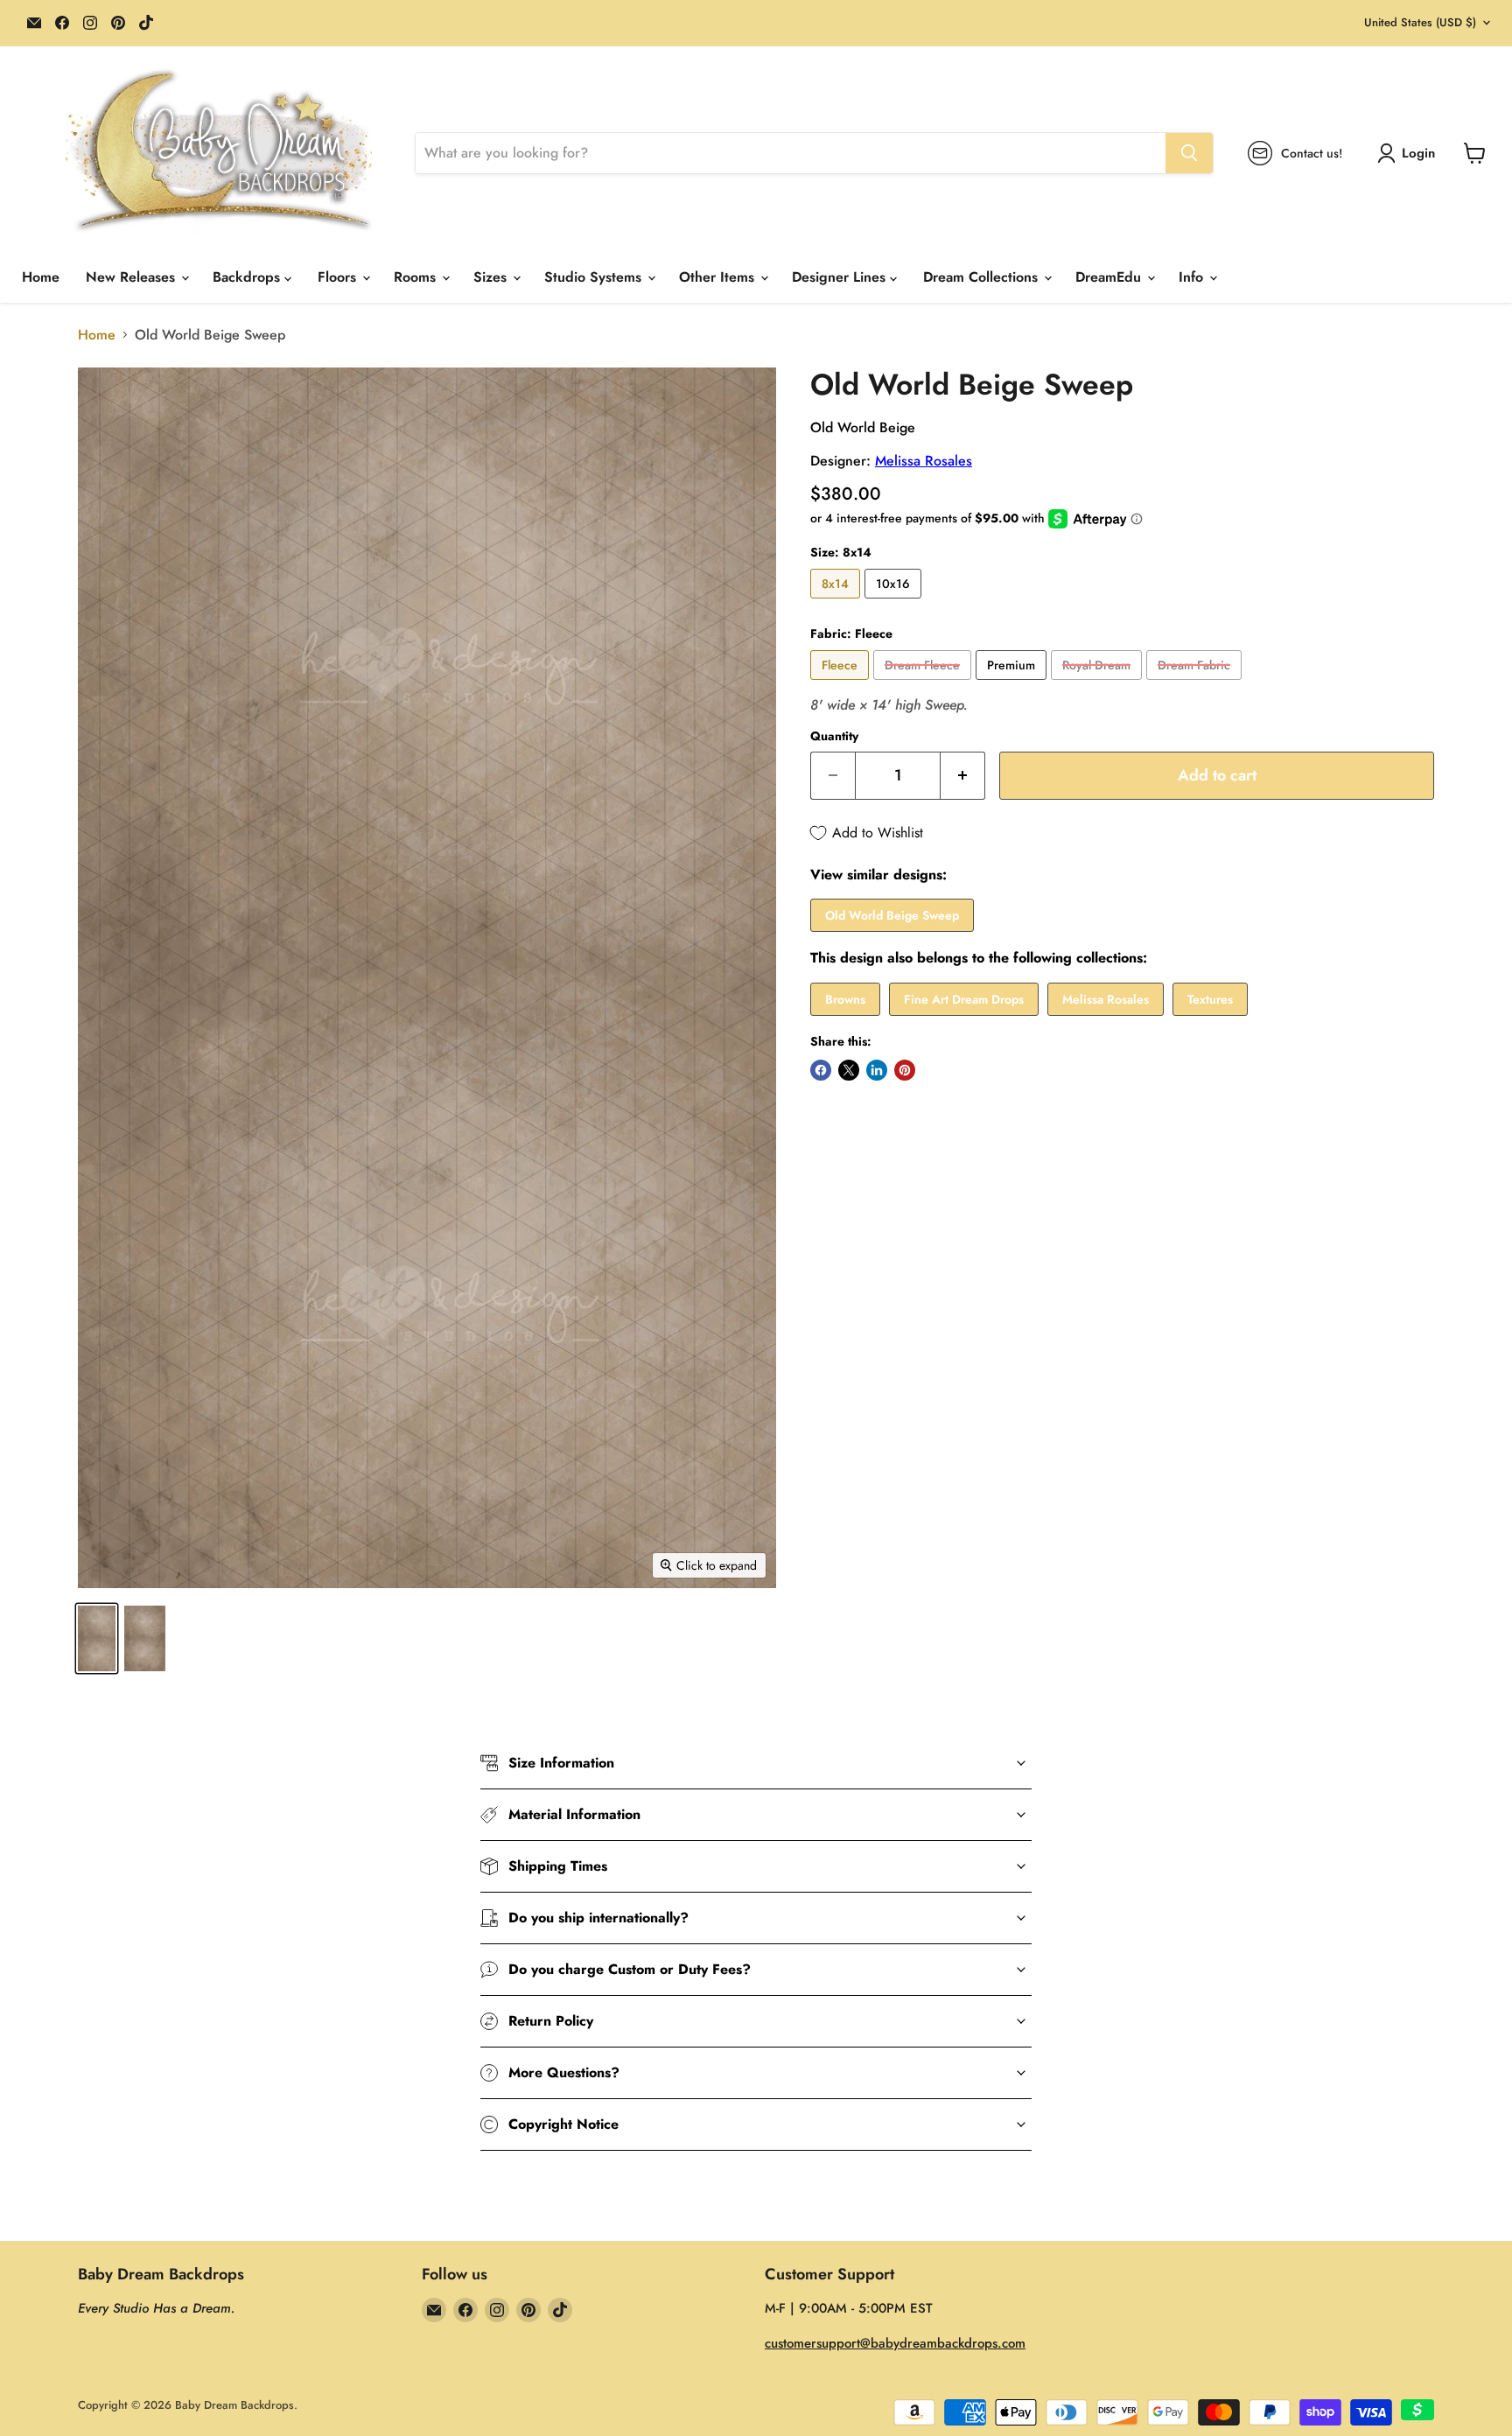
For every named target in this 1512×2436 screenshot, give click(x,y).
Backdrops (248, 277)
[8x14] (837, 602)
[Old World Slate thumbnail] (97, 1638)
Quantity (834, 736)
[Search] (1189, 153)
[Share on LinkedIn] (877, 1070)
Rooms (417, 277)
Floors (339, 277)
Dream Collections (983, 277)
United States (1420, 22)
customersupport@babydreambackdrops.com (895, 2343)
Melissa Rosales (924, 461)
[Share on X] (849, 1070)
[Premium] (1013, 684)
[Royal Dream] (1099, 684)
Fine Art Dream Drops (964, 999)
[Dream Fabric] (1196, 684)
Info (1193, 277)
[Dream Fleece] (924, 684)
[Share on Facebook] (821, 1070)
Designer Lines (841, 277)
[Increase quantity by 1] (963, 776)
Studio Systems (595, 277)
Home (41, 277)
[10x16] (895, 602)
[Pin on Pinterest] (905, 1070)
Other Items (719, 277)
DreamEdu (1110, 277)
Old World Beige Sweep (892, 915)
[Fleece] (842, 684)
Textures (1210, 999)
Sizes (492, 277)
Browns (845, 999)
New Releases (133, 277)
